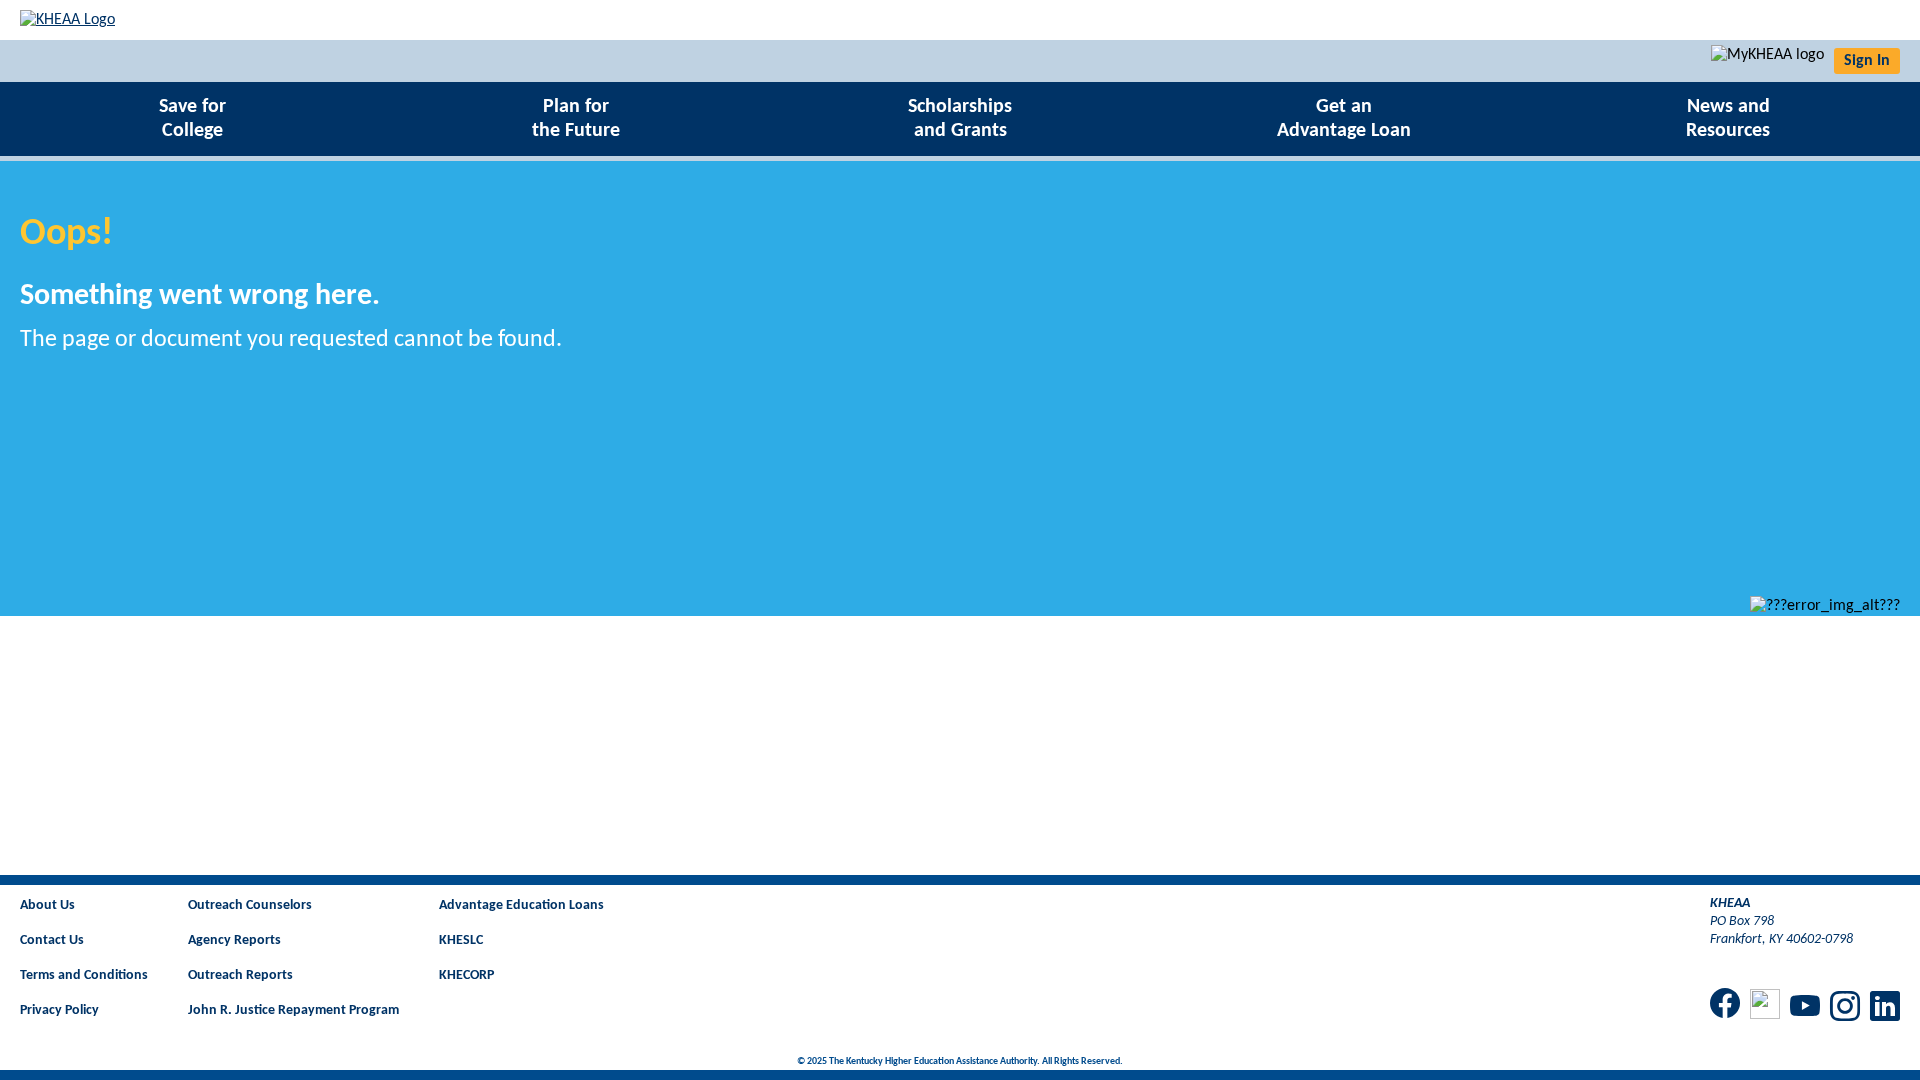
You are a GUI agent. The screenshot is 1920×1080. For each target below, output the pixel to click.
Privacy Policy (59, 1010)
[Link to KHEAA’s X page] (1765, 1007)
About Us (47, 905)
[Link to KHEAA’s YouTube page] (1805, 1008)
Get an (1344, 119)
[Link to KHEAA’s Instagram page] (1845, 1008)
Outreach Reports (240, 975)
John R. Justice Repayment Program (293, 1010)
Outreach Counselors (250, 905)
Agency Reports (234, 940)
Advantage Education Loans (521, 905)
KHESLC (461, 940)
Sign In (1867, 61)
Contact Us (52, 940)
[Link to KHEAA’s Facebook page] (1725, 1005)
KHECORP (466, 975)
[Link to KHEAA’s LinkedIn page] (1885, 1008)
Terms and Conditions (84, 975)
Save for (192, 119)
